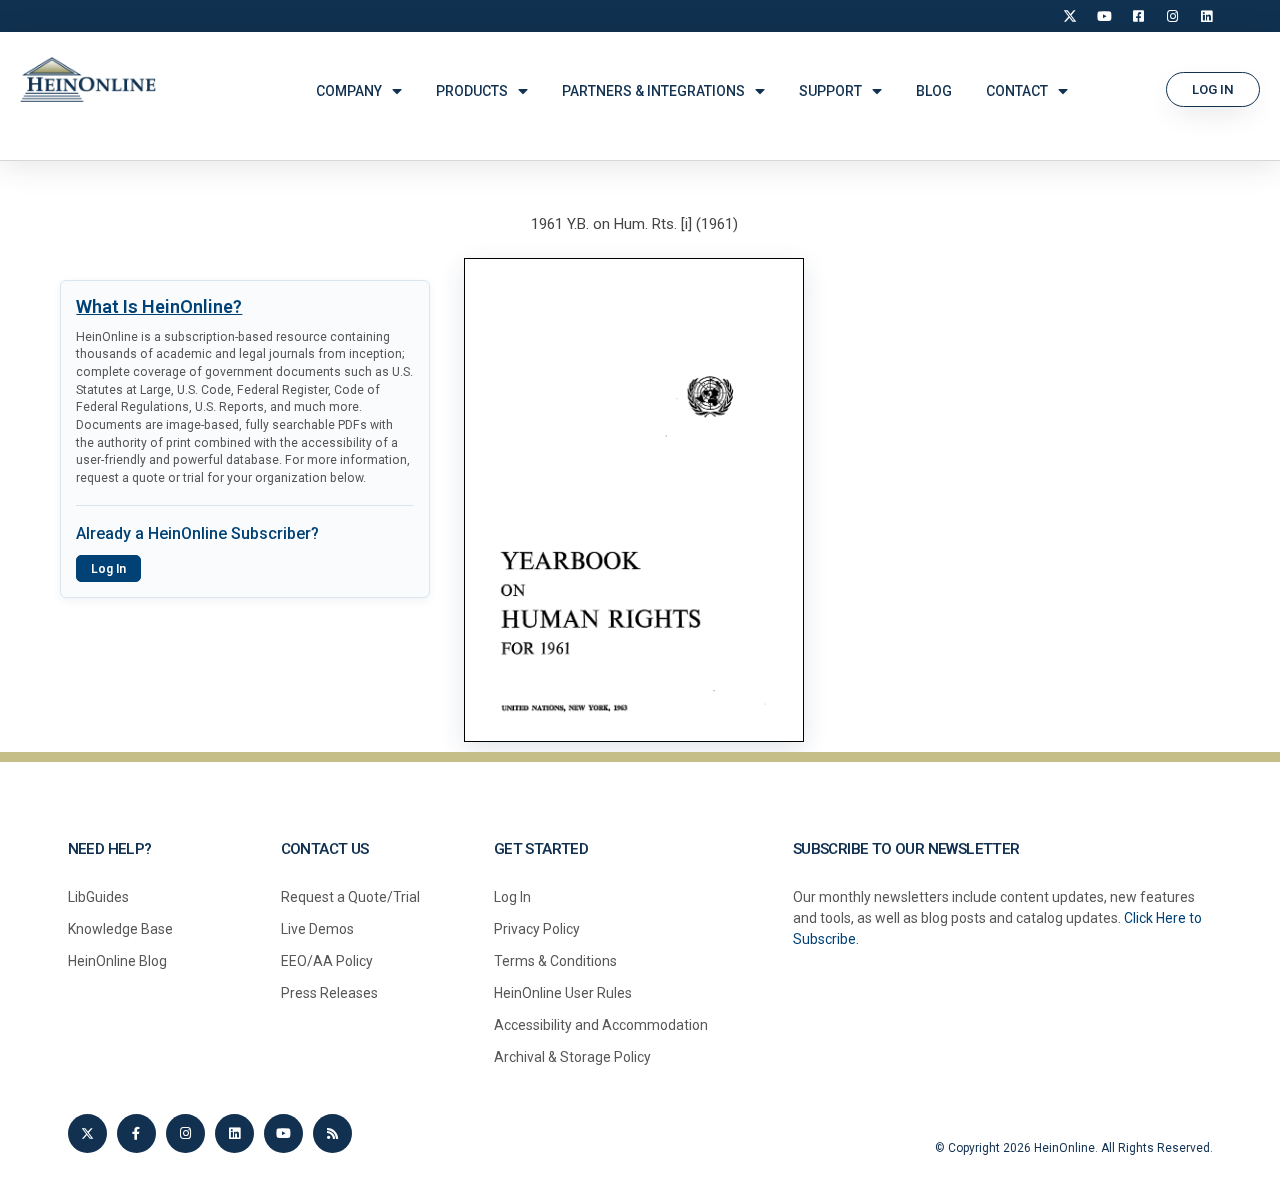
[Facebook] (1138, 16)
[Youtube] (283, 1133)
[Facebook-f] (136, 1133)
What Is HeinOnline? (159, 306)
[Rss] (332, 1133)
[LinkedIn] (1206, 16)
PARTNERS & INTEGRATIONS (653, 91)
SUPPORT (830, 91)
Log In (108, 569)
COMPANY (349, 91)
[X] (1070, 16)
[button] (1213, 89)
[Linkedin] (234, 1133)
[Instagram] (1172, 16)
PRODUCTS (472, 91)
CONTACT (1017, 91)
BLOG (934, 91)
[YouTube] (1104, 16)
